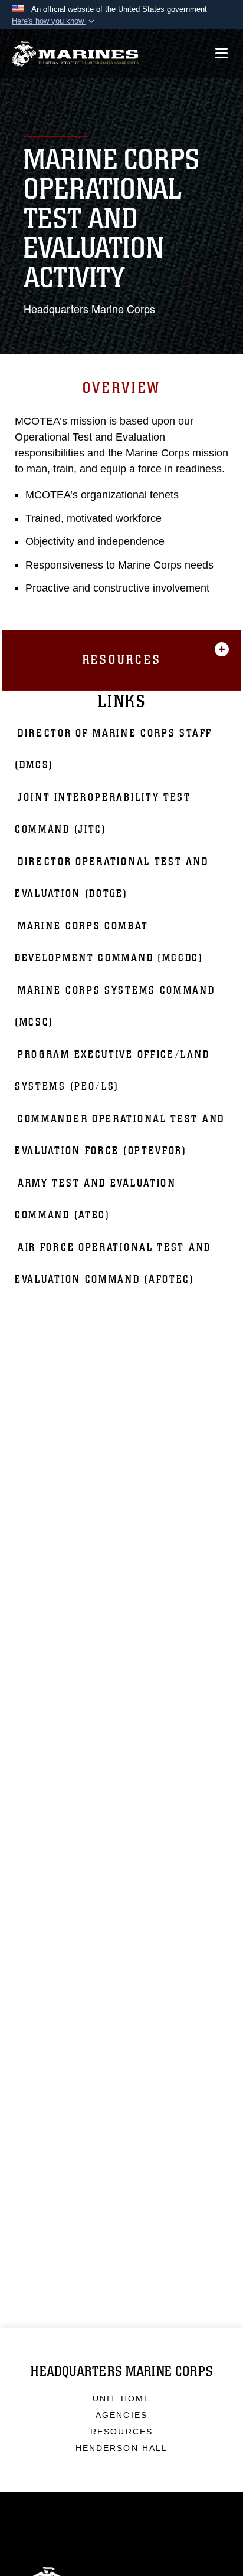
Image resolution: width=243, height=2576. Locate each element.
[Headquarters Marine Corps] (75, 54)
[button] (54, 21)
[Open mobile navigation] (221, 53)
